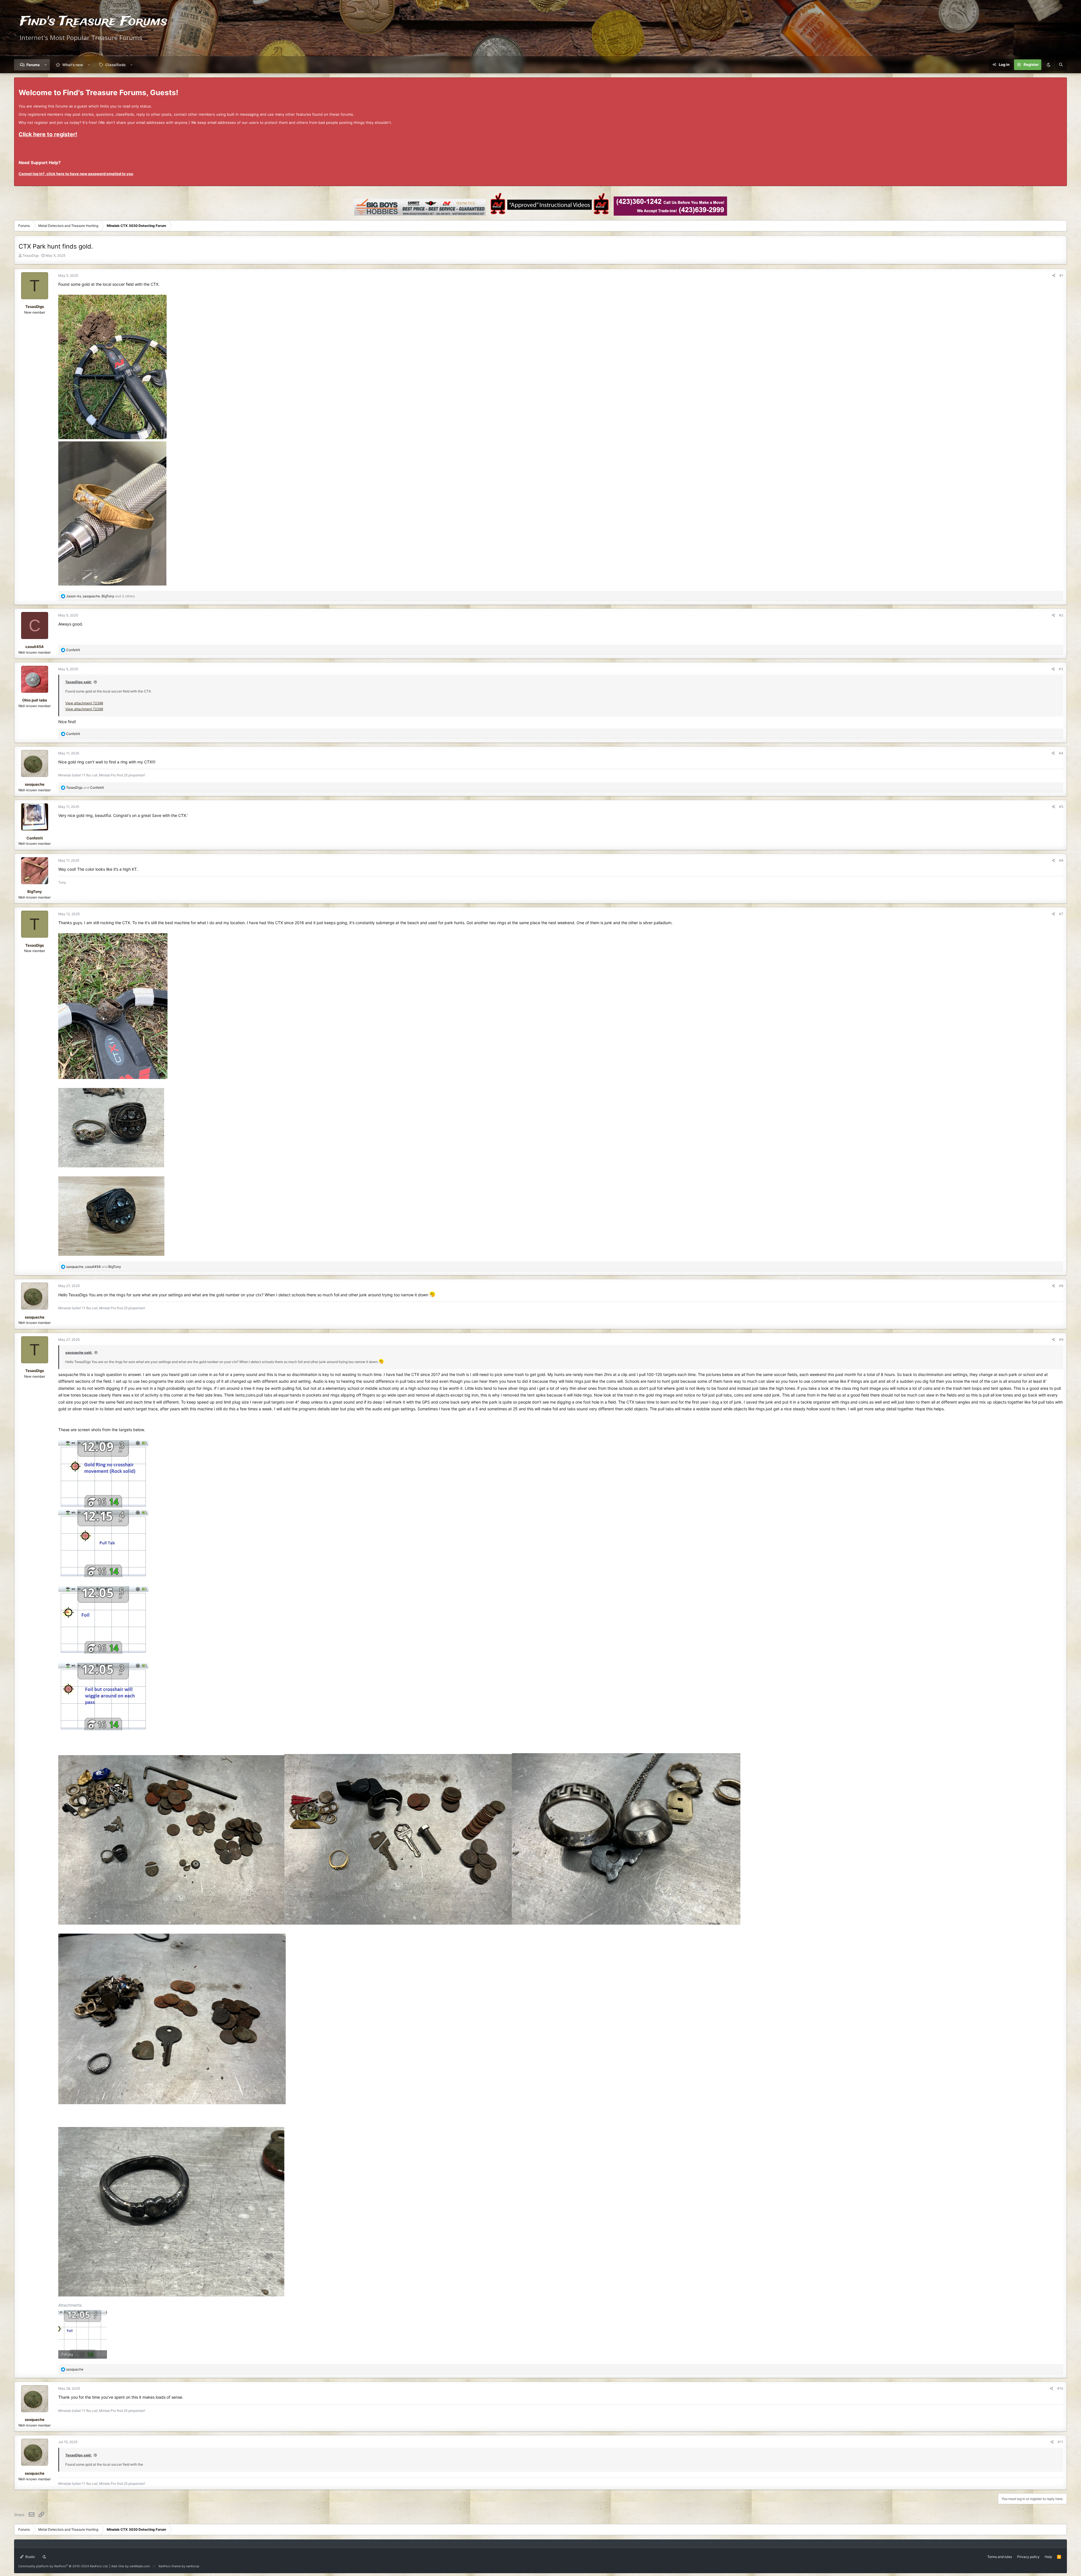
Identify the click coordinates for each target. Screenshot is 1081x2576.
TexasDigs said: (79, 682)
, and (94, 1267)
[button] (46, 65)
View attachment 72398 (84, 703)
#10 (1060, 2388)
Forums (33, 65)
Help (1048, 2557)
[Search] (1061, 65)
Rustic (30, 2557)
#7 (1061, 914)
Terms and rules (1000, 2557)
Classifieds (115, 65)
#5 (1061, 807)
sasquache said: (79, 1352)
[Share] (1054, 275)
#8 (1061, 1286)
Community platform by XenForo (63, 2566)
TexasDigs (31, 255)
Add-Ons (118, 2566)
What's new (73, 65)
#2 (1061, 615)
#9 (1061, 1340)
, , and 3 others (100, 596)
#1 (1061, 275)
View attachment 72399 (84, 709)
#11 (1060, 2442)
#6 (1061, 860)
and (85, 787)
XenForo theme (170, 2566)
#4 (1061, 753)
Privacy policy (1028, 2557)
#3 (1061, 669)
